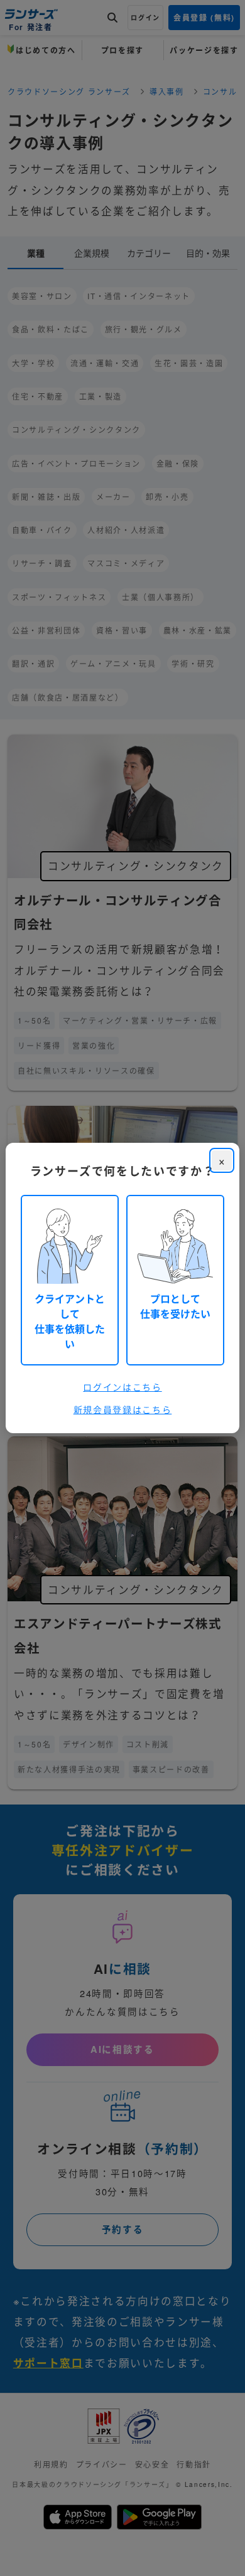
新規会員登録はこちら (123, 1409)
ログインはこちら (122, 1387)
